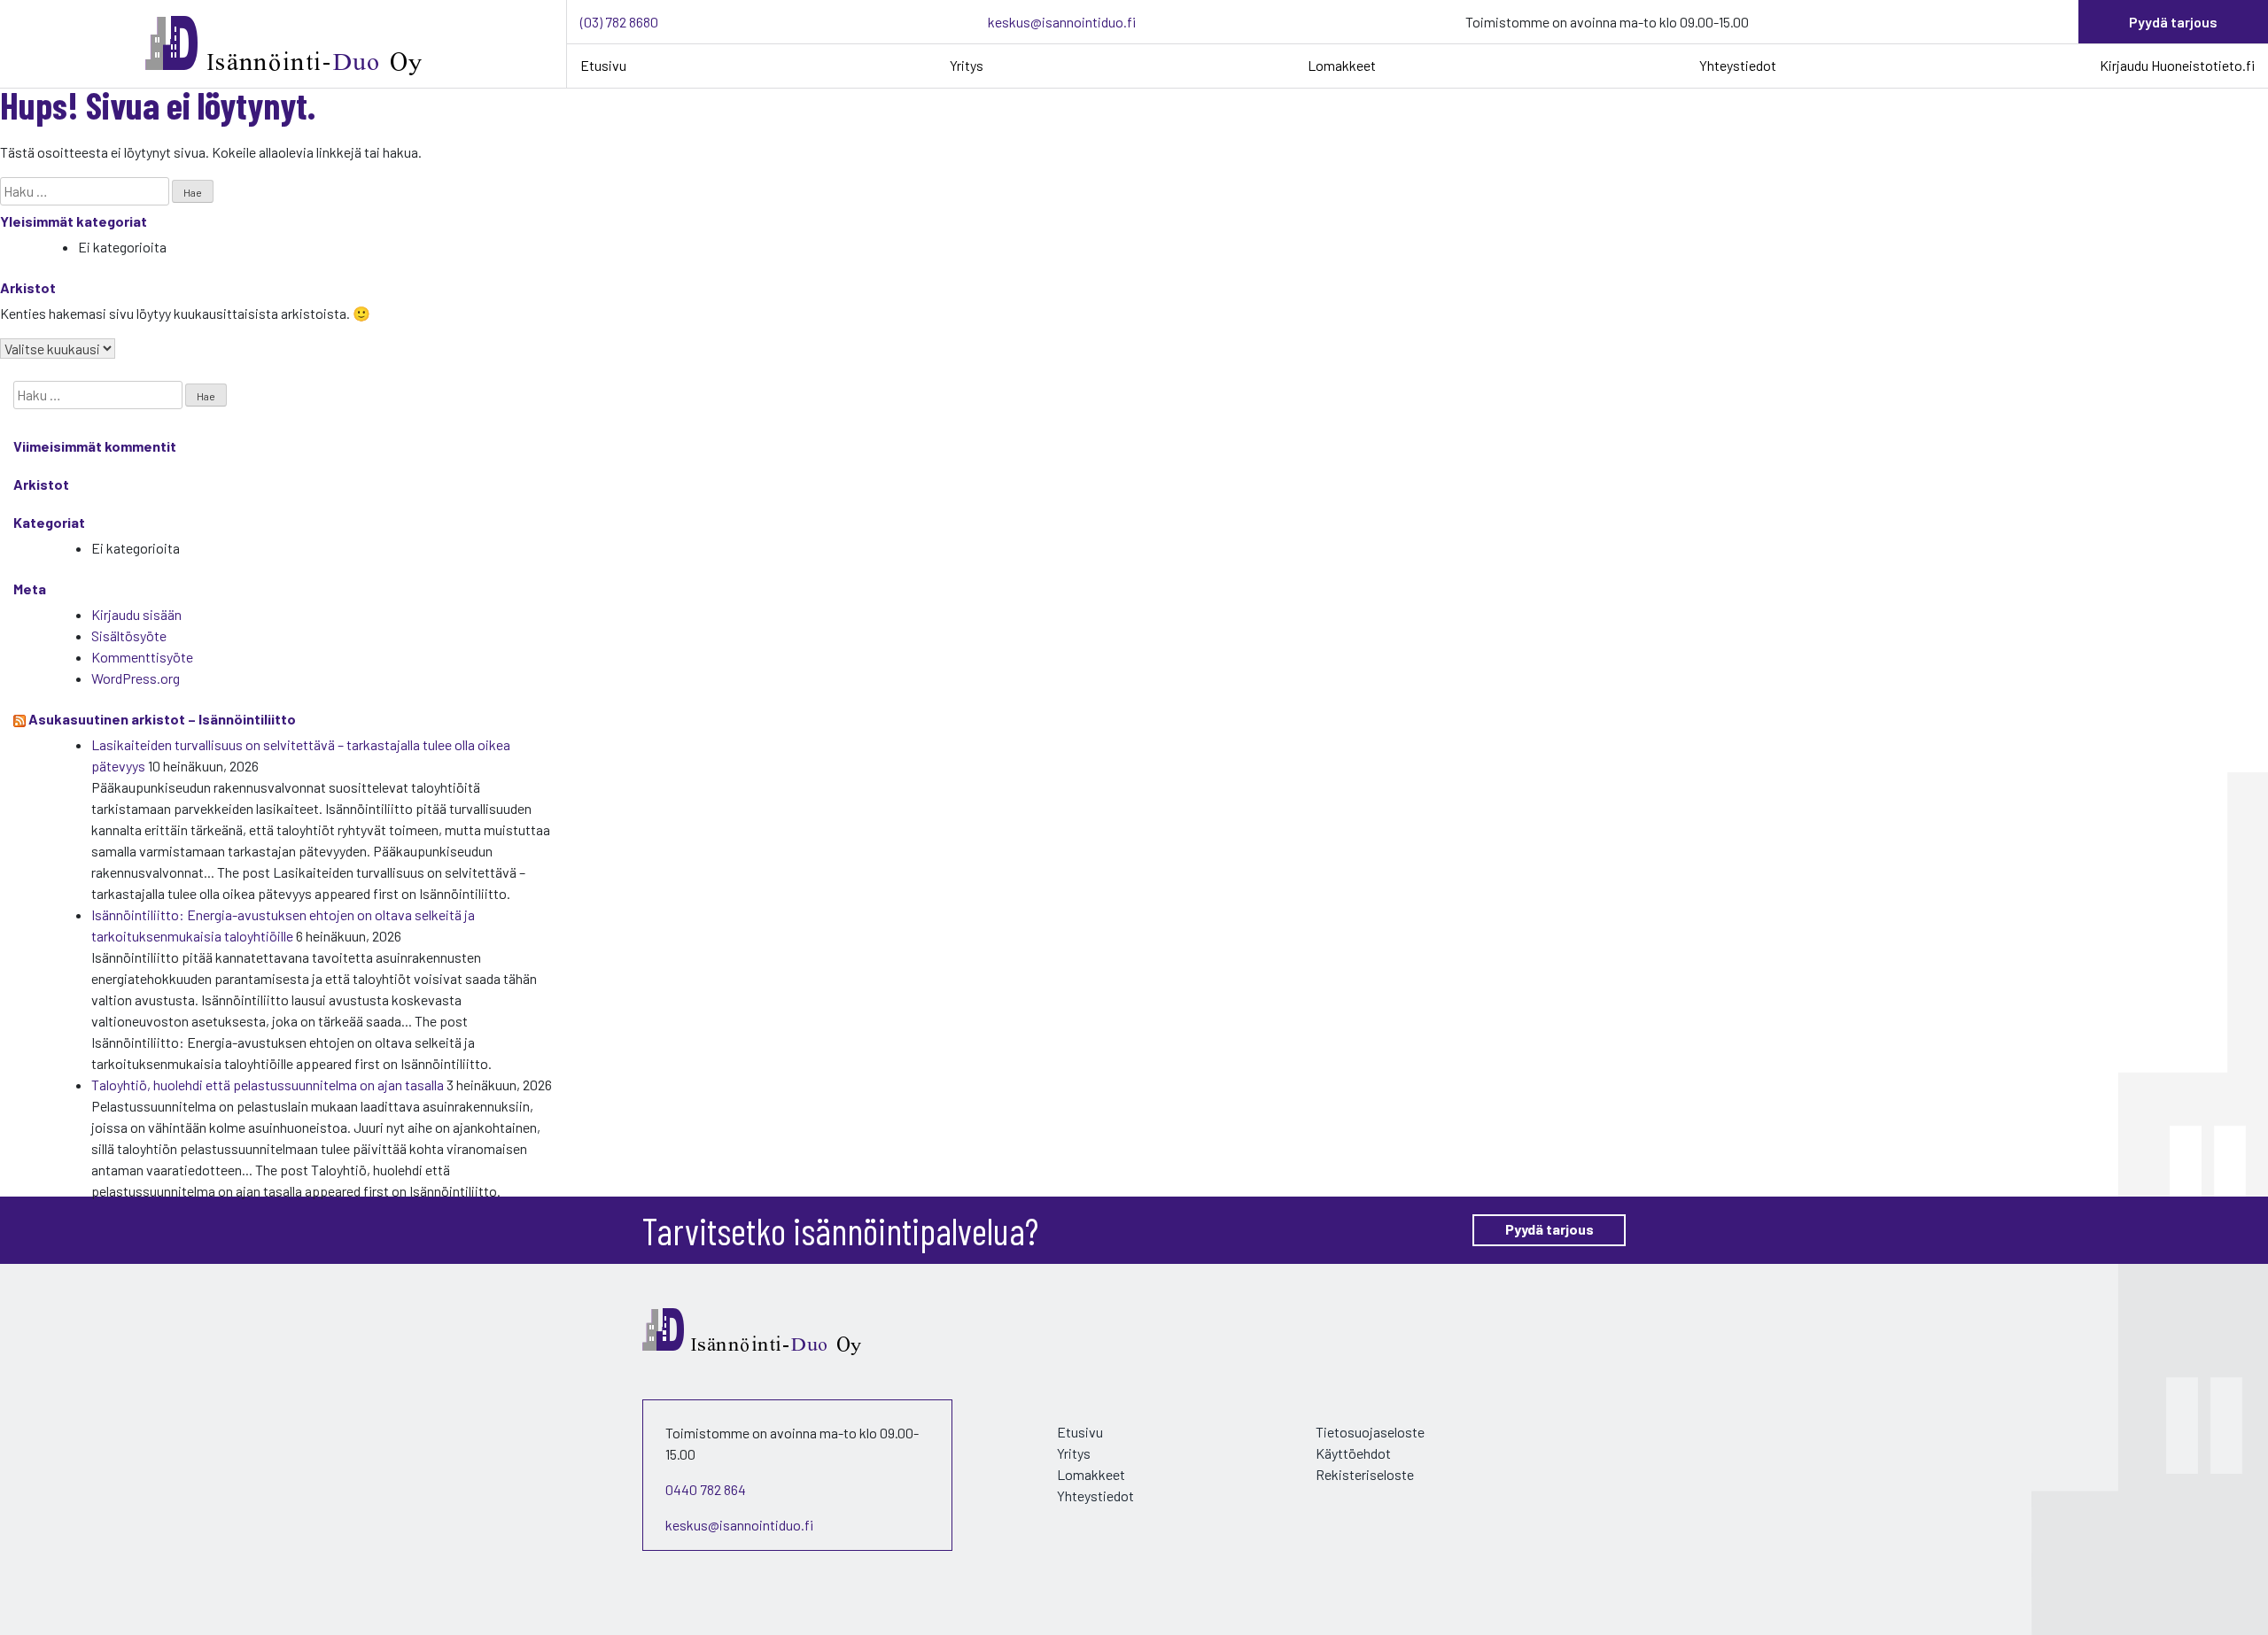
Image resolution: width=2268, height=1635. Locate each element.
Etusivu (603, 65)
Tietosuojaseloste (1370, 1432)
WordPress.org (136, 678)
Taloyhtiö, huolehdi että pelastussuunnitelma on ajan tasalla (268, 1085)
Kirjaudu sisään (136, 614)
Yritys (967, 65)
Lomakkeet (1342, 65)
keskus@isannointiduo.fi (1062, 22)
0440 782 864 (706, 1489)
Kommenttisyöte (142, 657)
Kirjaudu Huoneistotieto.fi (2177, 65)
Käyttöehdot (1353, 1453)
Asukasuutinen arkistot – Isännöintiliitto (162, 719)
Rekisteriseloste (1365, 1474)
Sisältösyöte (129, 635)
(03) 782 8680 (619, 22)
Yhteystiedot (1738, 65)
